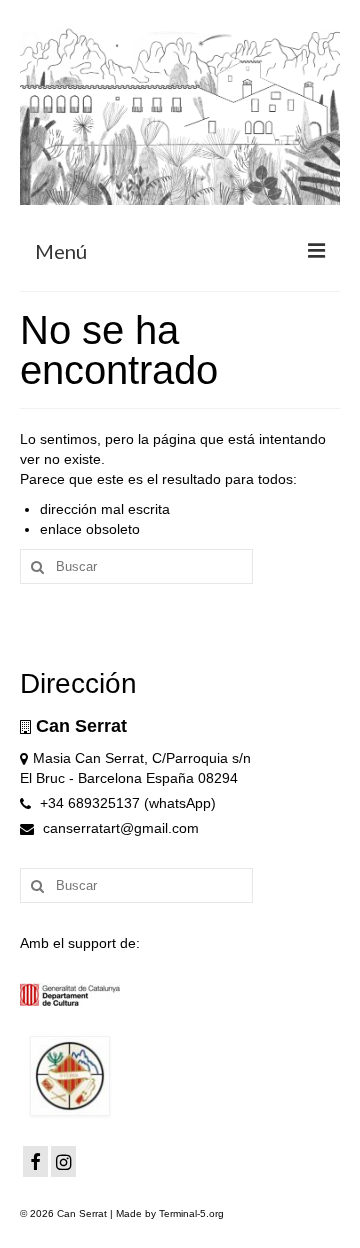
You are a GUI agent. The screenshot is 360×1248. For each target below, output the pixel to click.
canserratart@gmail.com (119, 828)
